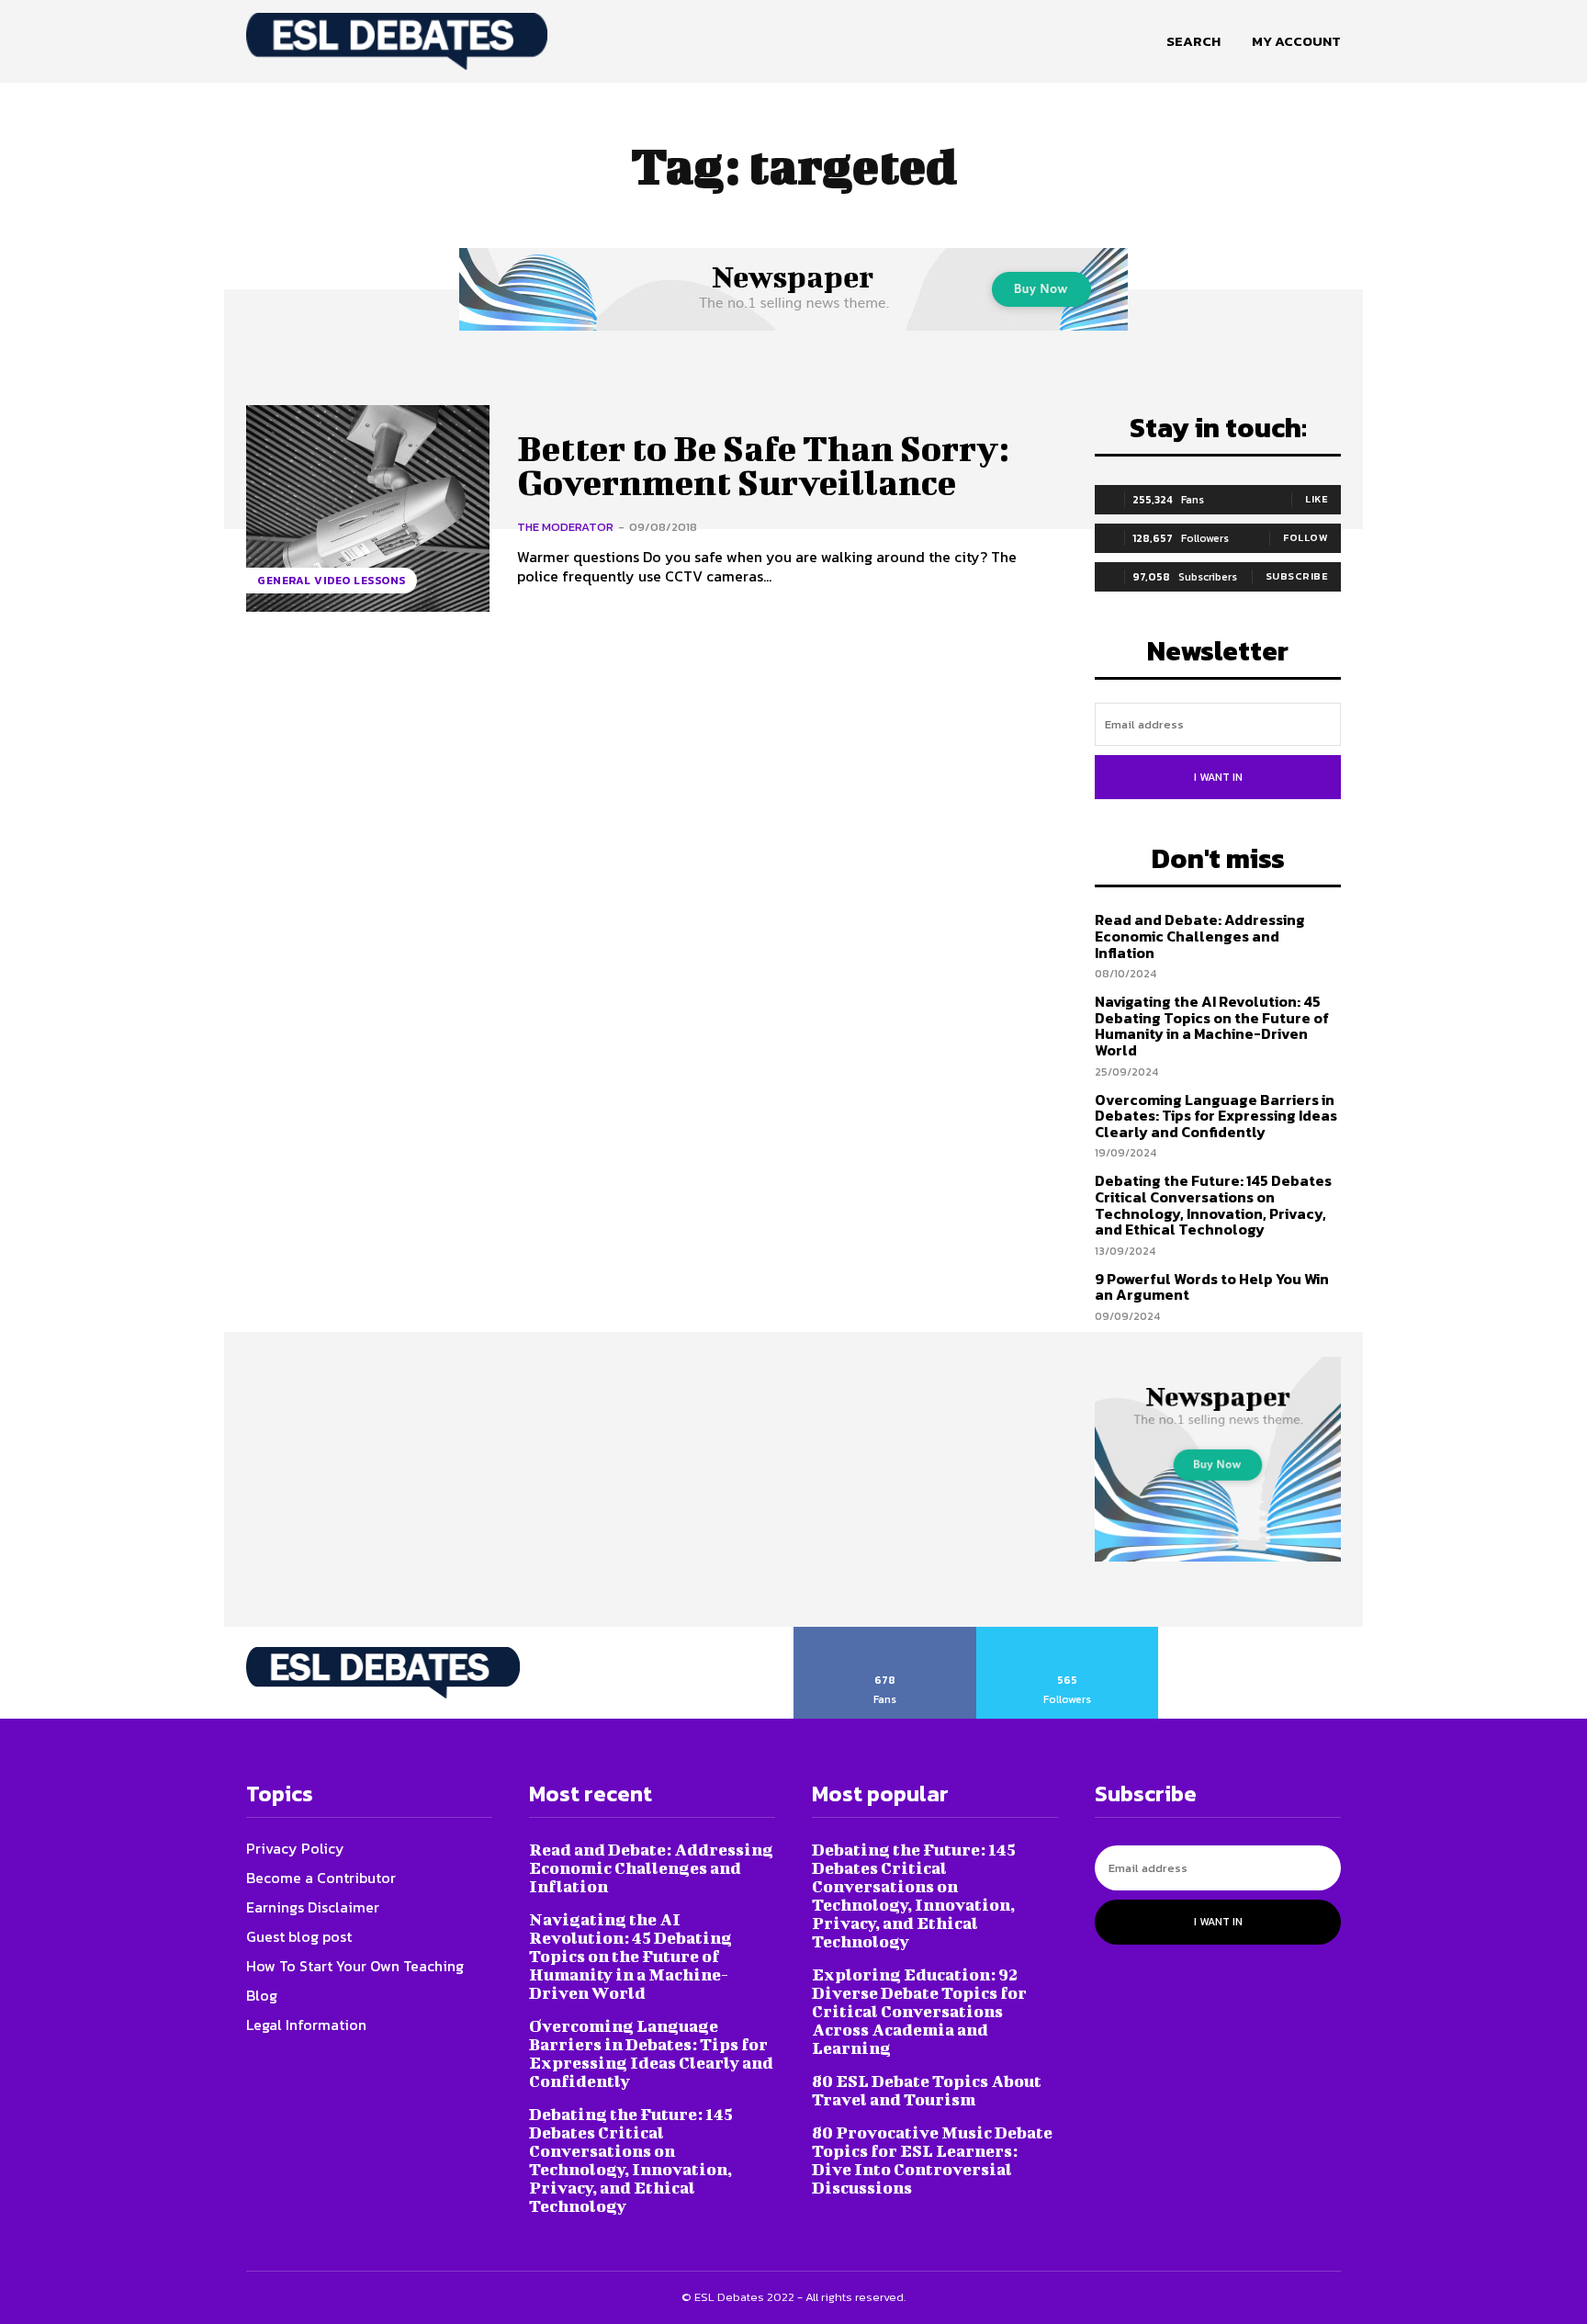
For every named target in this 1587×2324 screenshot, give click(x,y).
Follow (1306, 537)
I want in (1218, 777)
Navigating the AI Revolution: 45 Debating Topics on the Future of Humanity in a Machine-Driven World (1212, 1026)
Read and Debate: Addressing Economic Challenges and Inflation (1200, 936)
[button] (1193, 41)
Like (1317, 499)
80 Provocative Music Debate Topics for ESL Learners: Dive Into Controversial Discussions (932, 2160)
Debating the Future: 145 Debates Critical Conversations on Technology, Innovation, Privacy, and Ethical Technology (1213, 1205)
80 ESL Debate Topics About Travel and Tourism (927, 2090)
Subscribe (1297, 576)
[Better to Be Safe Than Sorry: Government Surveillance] (368, 508)
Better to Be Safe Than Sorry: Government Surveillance (763, 466)
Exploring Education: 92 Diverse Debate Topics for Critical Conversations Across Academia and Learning (919, 2011)
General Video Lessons (332, 581)
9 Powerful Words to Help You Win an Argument (1212, 1287)
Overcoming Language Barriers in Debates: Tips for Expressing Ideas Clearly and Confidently (1216, 1116)
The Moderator (565, 527)
